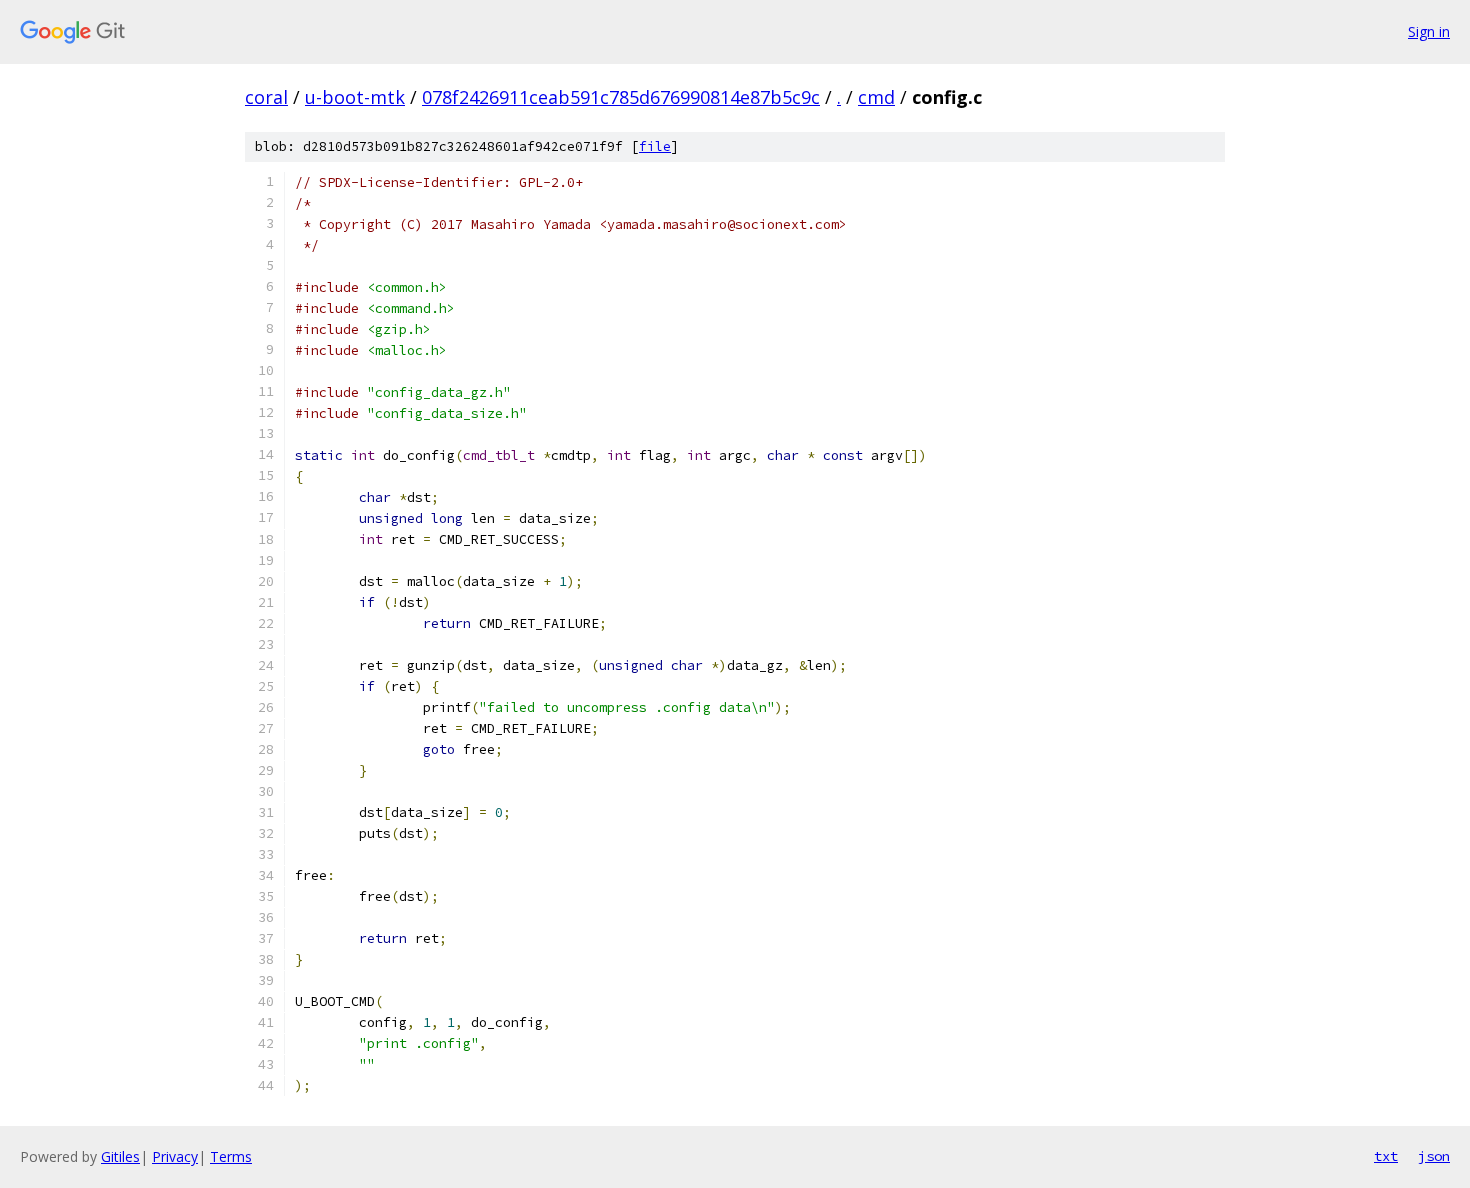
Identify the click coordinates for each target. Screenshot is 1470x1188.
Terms (231, 1156)
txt (1386, 1156)
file (655, 146)
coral (266, 97)
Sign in (1429, 31)
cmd (876, 97)
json (1434, 1156)
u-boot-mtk (355, 97)
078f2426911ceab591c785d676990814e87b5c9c (621, 97)
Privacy (175, 1156)
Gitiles (120, 1156)
